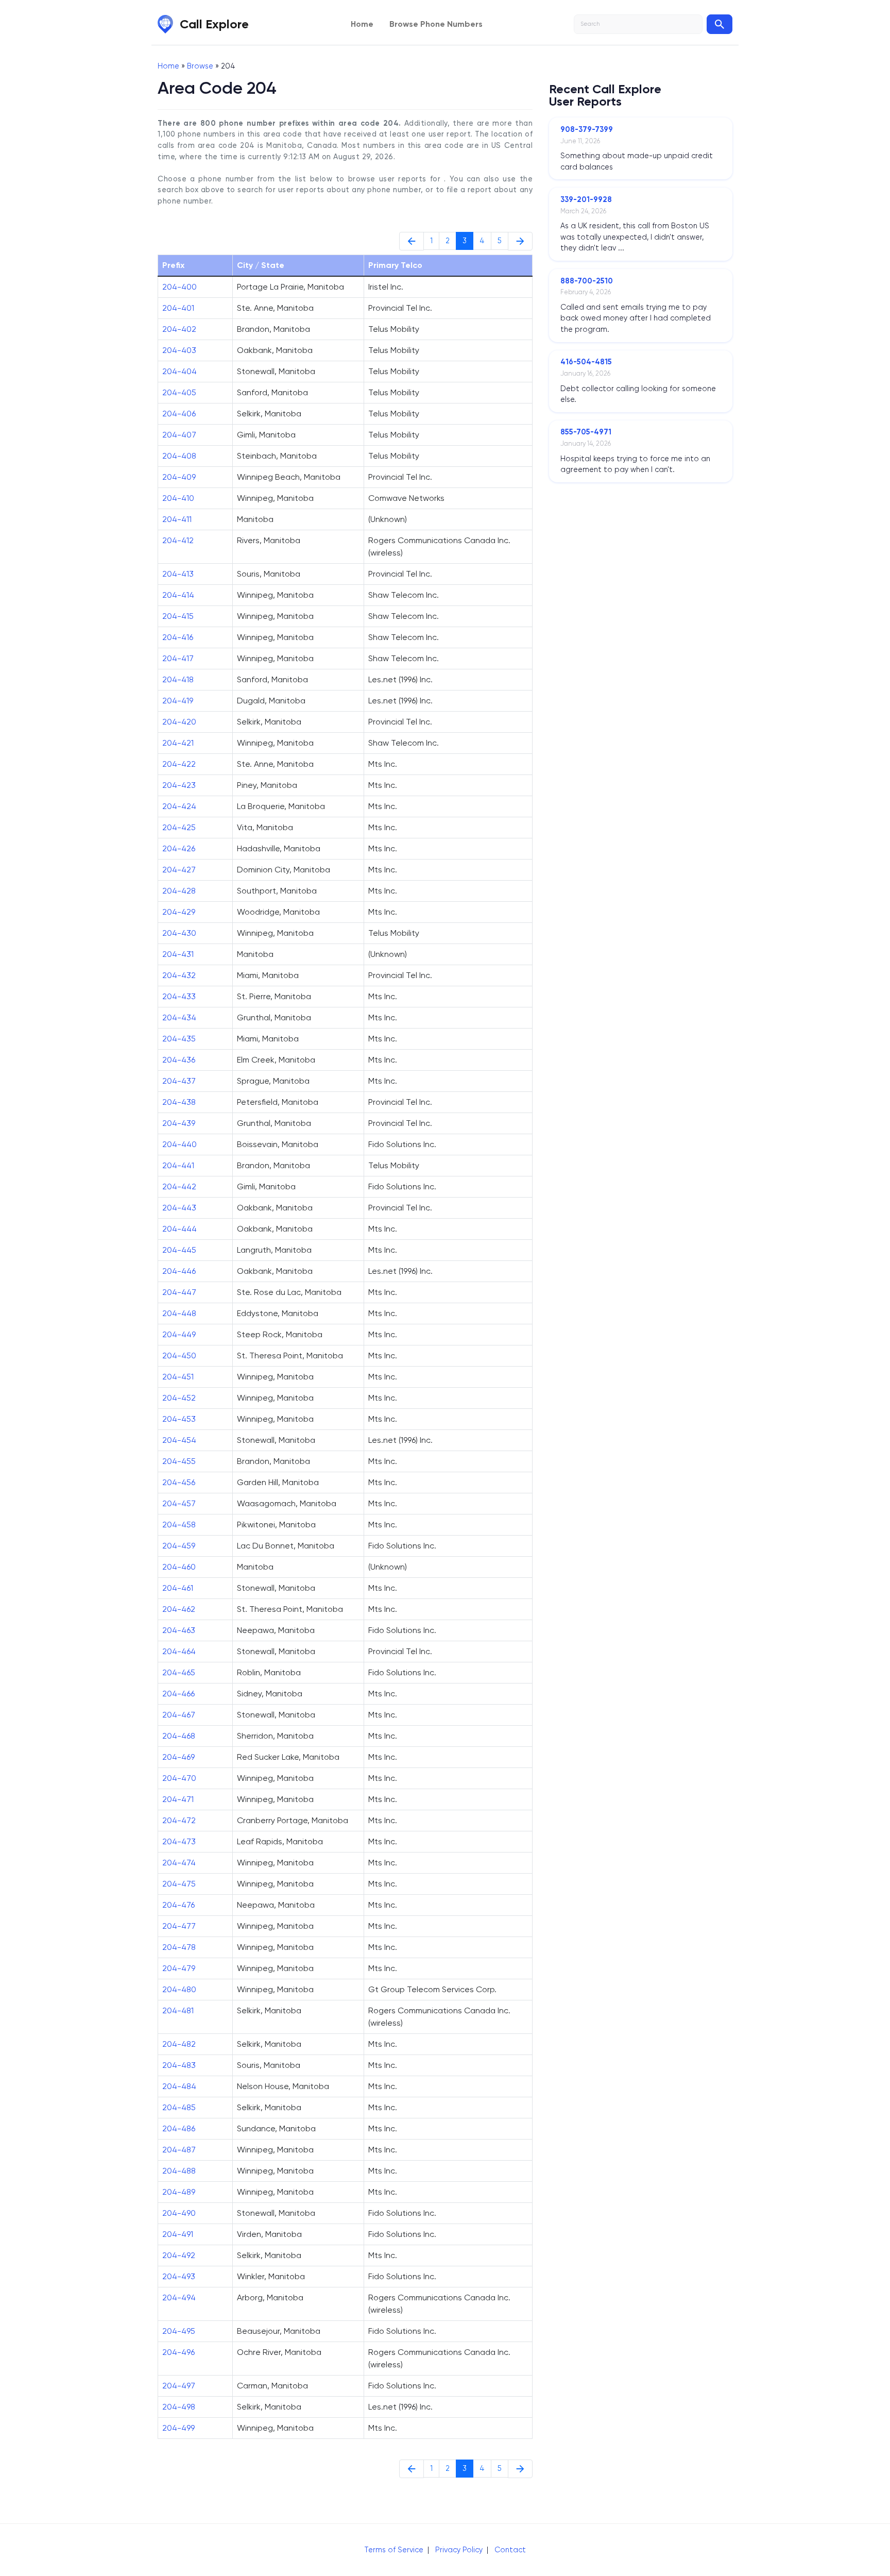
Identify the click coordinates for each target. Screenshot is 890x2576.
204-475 (179, 1884)
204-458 (179, 1525)
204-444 (179, 1229)
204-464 (179, 1651)
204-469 (178, 1757)
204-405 (179, 392)
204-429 (179, 912)
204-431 (178, 954)
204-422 (179, 764)
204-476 (178, 1905)
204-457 (179, 1503)
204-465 (179, 1672)
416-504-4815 (586, 362)
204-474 (179, 1863)
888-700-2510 (587, 281)
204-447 (179, 1292)
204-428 (179, 891)
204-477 (179, 1926)
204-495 (179, 2331)
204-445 (179, 1250)
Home (362, 24)
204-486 (179, 2128)
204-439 (179, 1123)
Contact (510, 2550)
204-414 (178, 595)
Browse (200, 66)
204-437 (179, 1081)
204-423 (179, 785)
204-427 (179, 870)
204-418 (178, 679)
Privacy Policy (459, 2550)
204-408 (179, 456)
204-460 (179, 1567)
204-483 (179, 2065)
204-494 (179, 2297)
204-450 (179, 1356)
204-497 (179, 2386)
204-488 (179, 2171)
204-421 (178, 743)
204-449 (179, 1334)
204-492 (179, 2255)
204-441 (178, 1165)
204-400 (179, 287)
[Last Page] (412, 241)
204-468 (179, 1736)
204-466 (178, 1694)
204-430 (179, 933)
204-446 (179, 1271)
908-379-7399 (587, 129)
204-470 (179, 1778)
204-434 (179, 1017)
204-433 (179, 996)
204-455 (179, 1461)
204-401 (178, 308)
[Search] (720, 24)
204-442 (179, 1186)
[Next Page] (520, 241)
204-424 (179, 806)
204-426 (179, 848)
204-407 (179, 435)
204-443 (179, 1208)
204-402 (179, 329)
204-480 (179, 1989)
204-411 (177, 519)
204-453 (179, 1419)
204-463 (179, 1630)
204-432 (179, 975)
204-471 (178, 1799)
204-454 (179, 1440)
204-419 (178, 701)
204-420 (179, 722)
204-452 (179, 1398)
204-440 (179, 1144)
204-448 (179, 1313)
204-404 (179, 371)
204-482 (179, 2044)
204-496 (178, 2352)
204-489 (179, 2192)
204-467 (179, 1715)
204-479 (179, 1968)
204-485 (179, 2107)
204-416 (178, 637)
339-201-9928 (586, 199)
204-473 (179, 1841)
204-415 (178, 616)
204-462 (179, 1609)
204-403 (179, 350)
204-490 (179, 2213)
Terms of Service (394, 2550)
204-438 (179, 1102)
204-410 (178, 498)
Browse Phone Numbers (436, 24)
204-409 (179, 477)
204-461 (178, 1588)
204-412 (178, 540)
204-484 (179, 2086)
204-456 (179, 1482)
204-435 (179, 1039)
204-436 (179, 1060)
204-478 (179, 1947)
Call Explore (214, 24)
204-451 (178, 1377)
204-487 (179, 2150)
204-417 (178, 658)
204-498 (179, 2407)
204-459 (179, 1546)
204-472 (179, 1820)
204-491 (178, 2234)
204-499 (178, 2428)
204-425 (179, 827)
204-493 (179, 2276)
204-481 (178, 2010)
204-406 (179, 414)
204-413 (178, 574)
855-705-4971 (586, 432)
